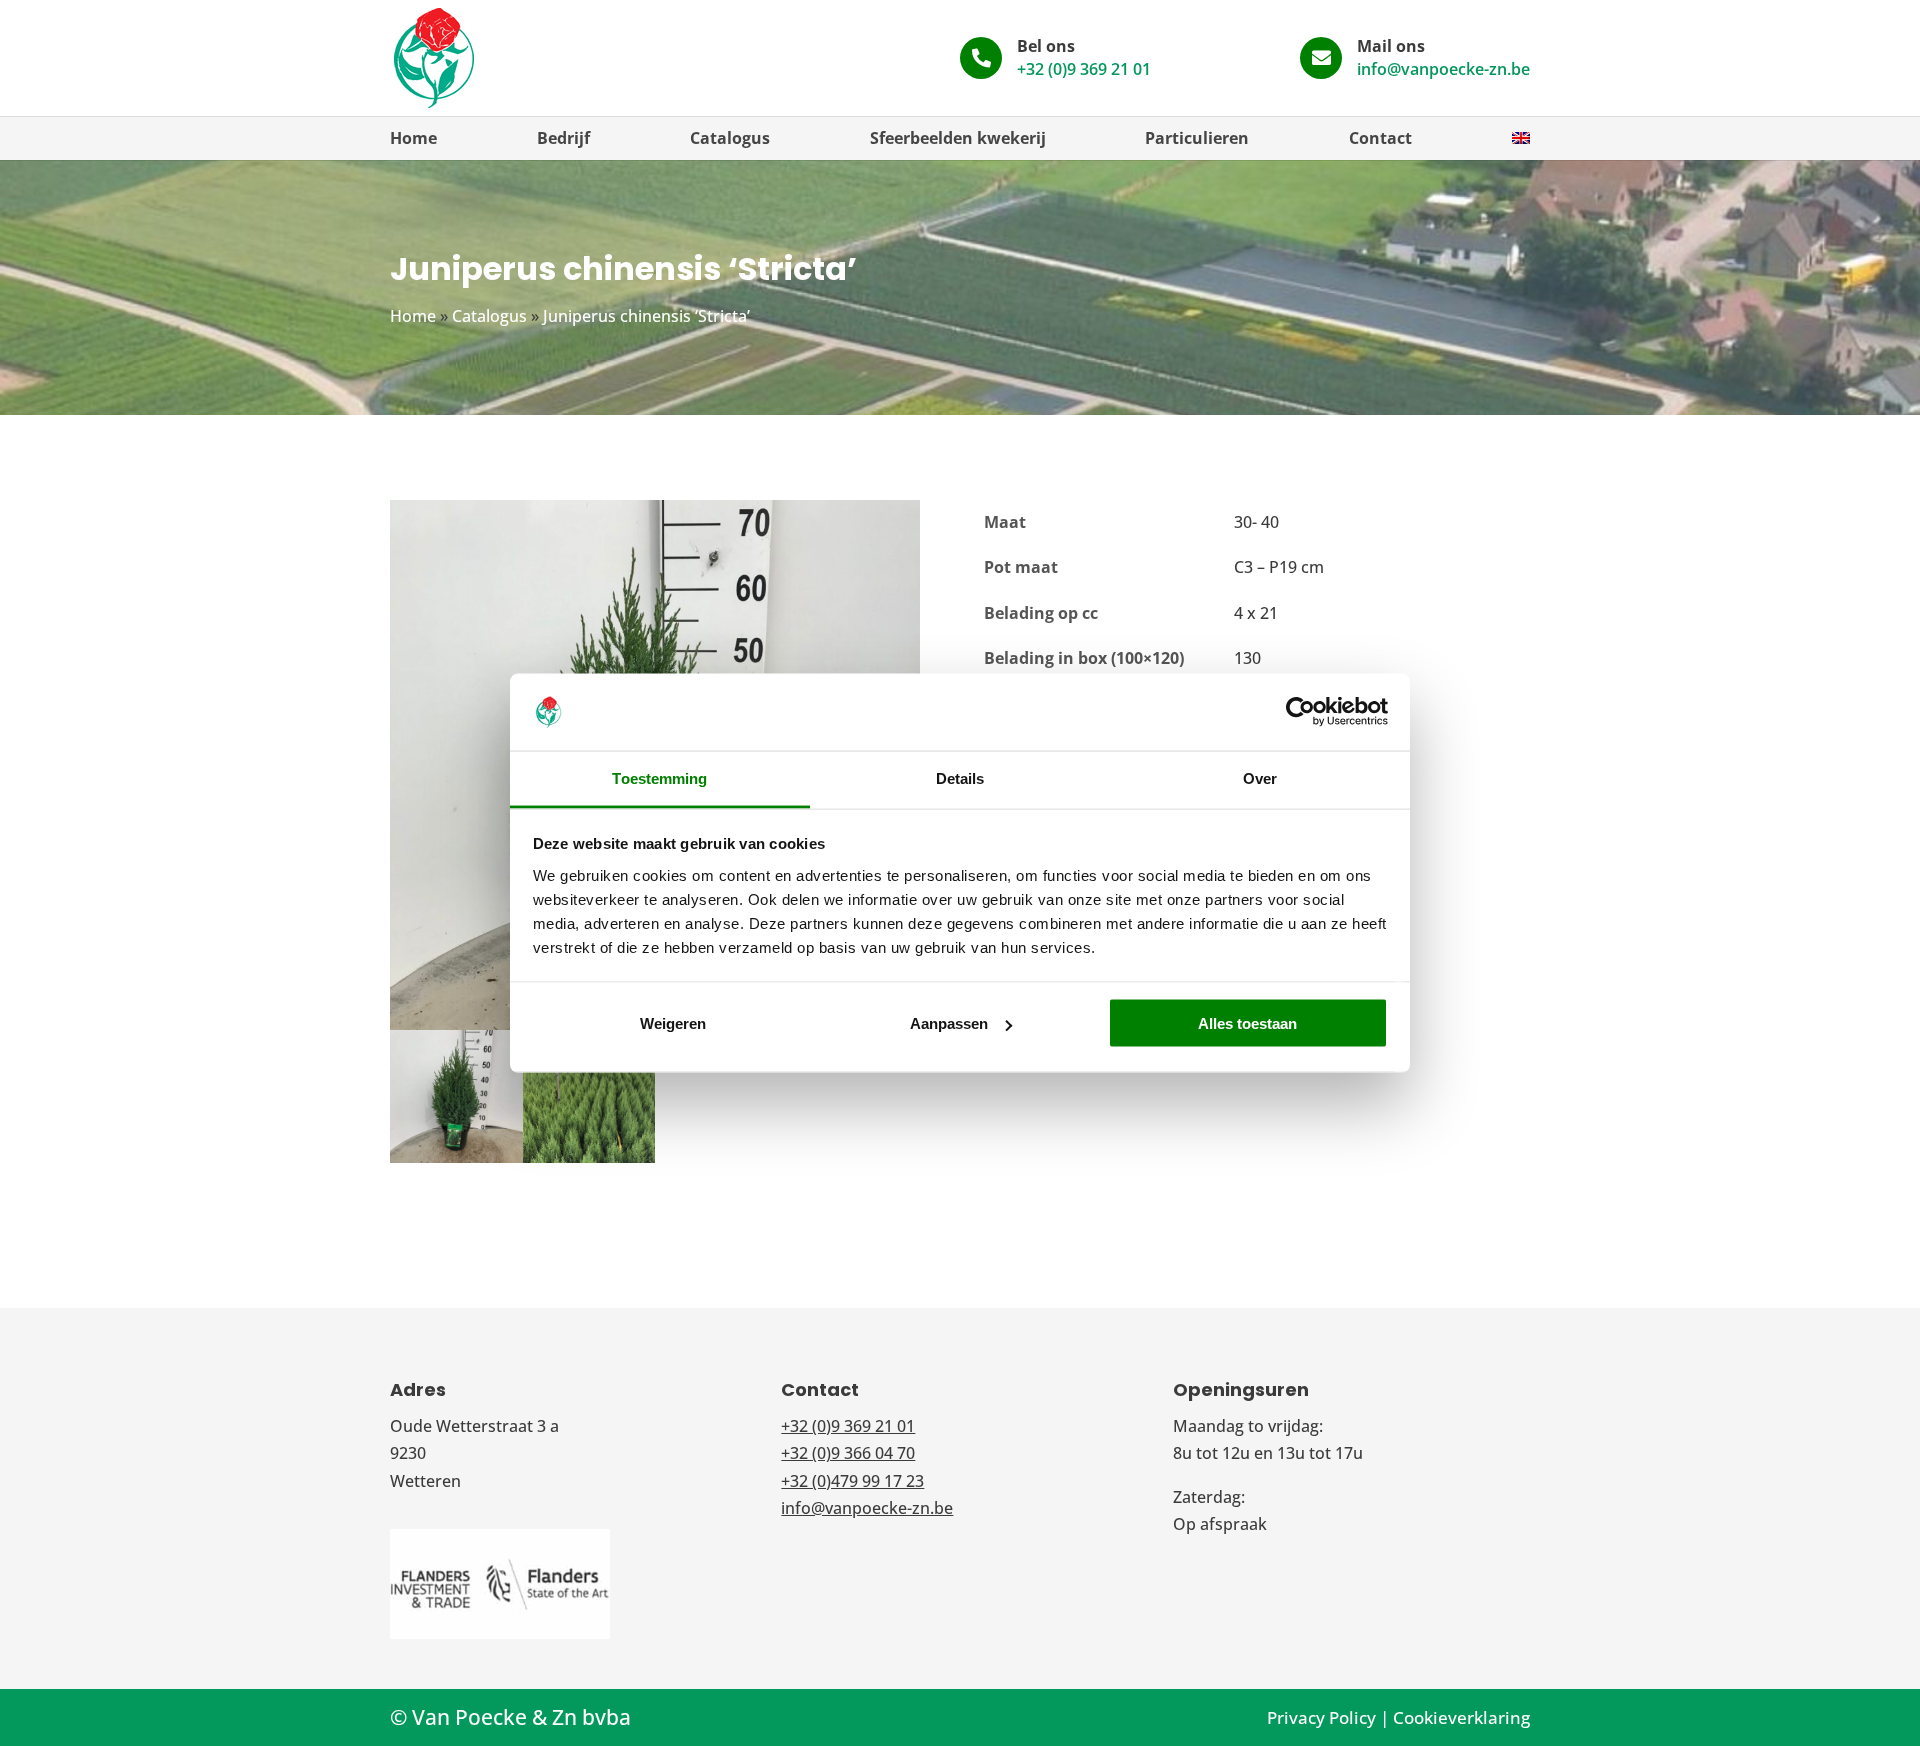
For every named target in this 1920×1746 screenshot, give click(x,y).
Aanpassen (949, 1023)
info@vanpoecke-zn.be (1443, 69)
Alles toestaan (1247, 1023)
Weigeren (673, 1023)
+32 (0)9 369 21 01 (1084, 69)
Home (413, 138)
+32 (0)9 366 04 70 (848, 1453)
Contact (1380, 138)
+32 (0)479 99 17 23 (852, 1481)
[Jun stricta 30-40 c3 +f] (456, 1163)
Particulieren (1197, 138)
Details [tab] (960, 777)
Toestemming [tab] (659, 777)
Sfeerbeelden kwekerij (958, 138)
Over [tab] (1260, 777)
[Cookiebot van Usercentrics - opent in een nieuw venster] (1300, 712)
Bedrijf (563, 138)
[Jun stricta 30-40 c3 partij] (589, 1163)
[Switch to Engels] (1521, 138)
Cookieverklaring (1461, 1717)
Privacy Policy (1321, 1717)
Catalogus (730, 138)
